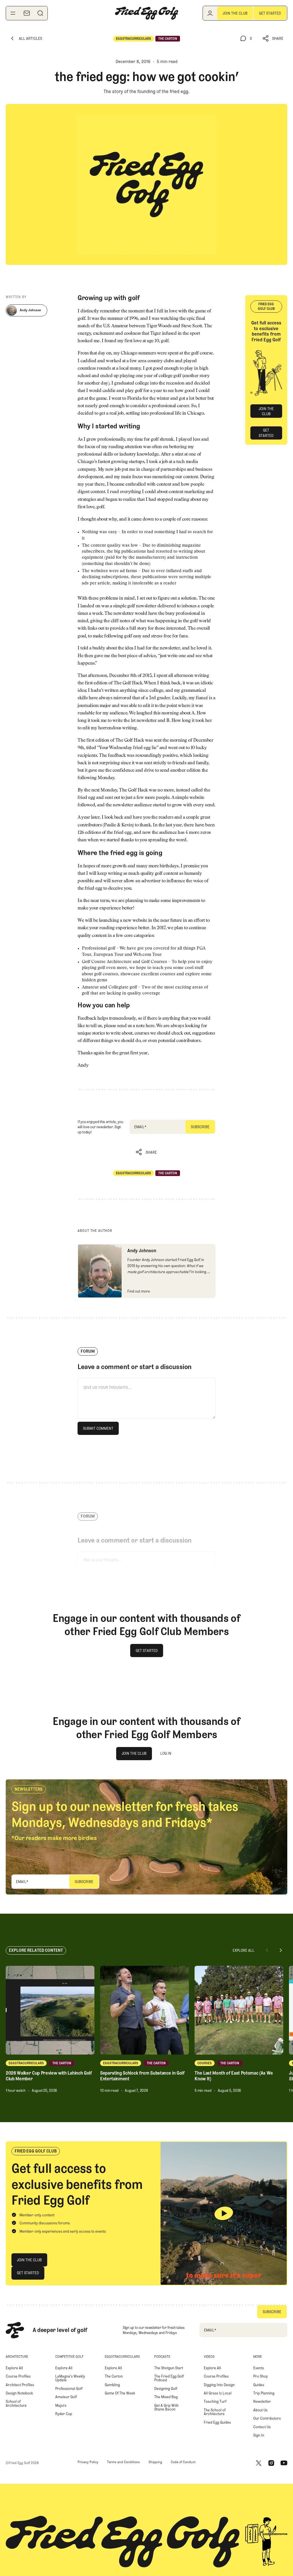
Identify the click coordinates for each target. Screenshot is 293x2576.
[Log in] (210, 13)
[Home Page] (146, 13)
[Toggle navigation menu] (13, 13)
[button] (273, 39)
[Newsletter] (27, 13)
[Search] (40, 13)
